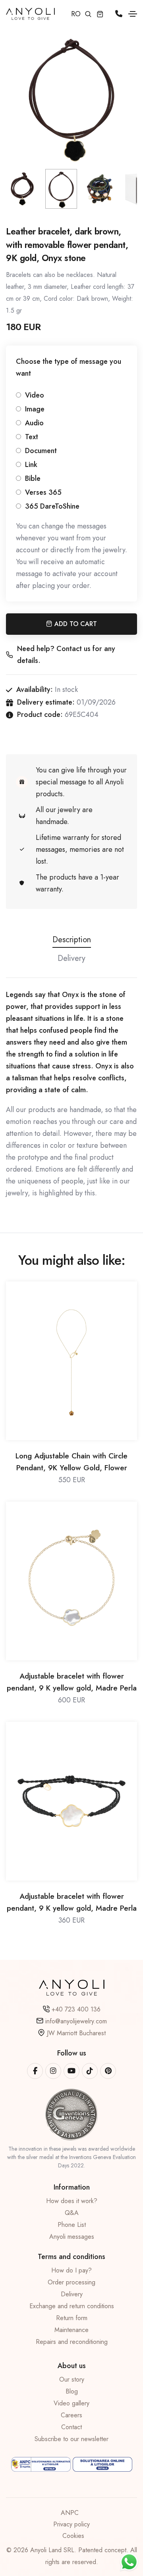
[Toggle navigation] (133, 14)
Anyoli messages (72, 2237)
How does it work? (72, 2201)
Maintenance (71, 2330)
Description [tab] (72, 940)
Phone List (72, 2225)
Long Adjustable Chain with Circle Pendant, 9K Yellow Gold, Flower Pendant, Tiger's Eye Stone (71, 1462)
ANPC (70, 2513)
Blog (72, 2391)
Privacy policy (71, 2524)
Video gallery (71, 2403)
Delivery (72, 2294)
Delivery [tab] (71, 958)
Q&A (72, 2213)
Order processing (71, 2282)
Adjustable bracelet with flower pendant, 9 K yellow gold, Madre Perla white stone (72, 1682)
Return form (72, 2318)
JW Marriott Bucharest (76, 2033)
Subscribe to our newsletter (71, 2439)
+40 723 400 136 (76, 2009)
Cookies (73, 2536)
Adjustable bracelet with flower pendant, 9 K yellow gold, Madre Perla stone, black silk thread (72, 1903)
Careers (71, 2415)
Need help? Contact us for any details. (66, 655)
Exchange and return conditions (72, 2306)
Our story (72, 2379)
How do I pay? (71, 2270)
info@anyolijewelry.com (76, 2021)
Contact (71, 2427)
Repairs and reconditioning (72, 2342)
